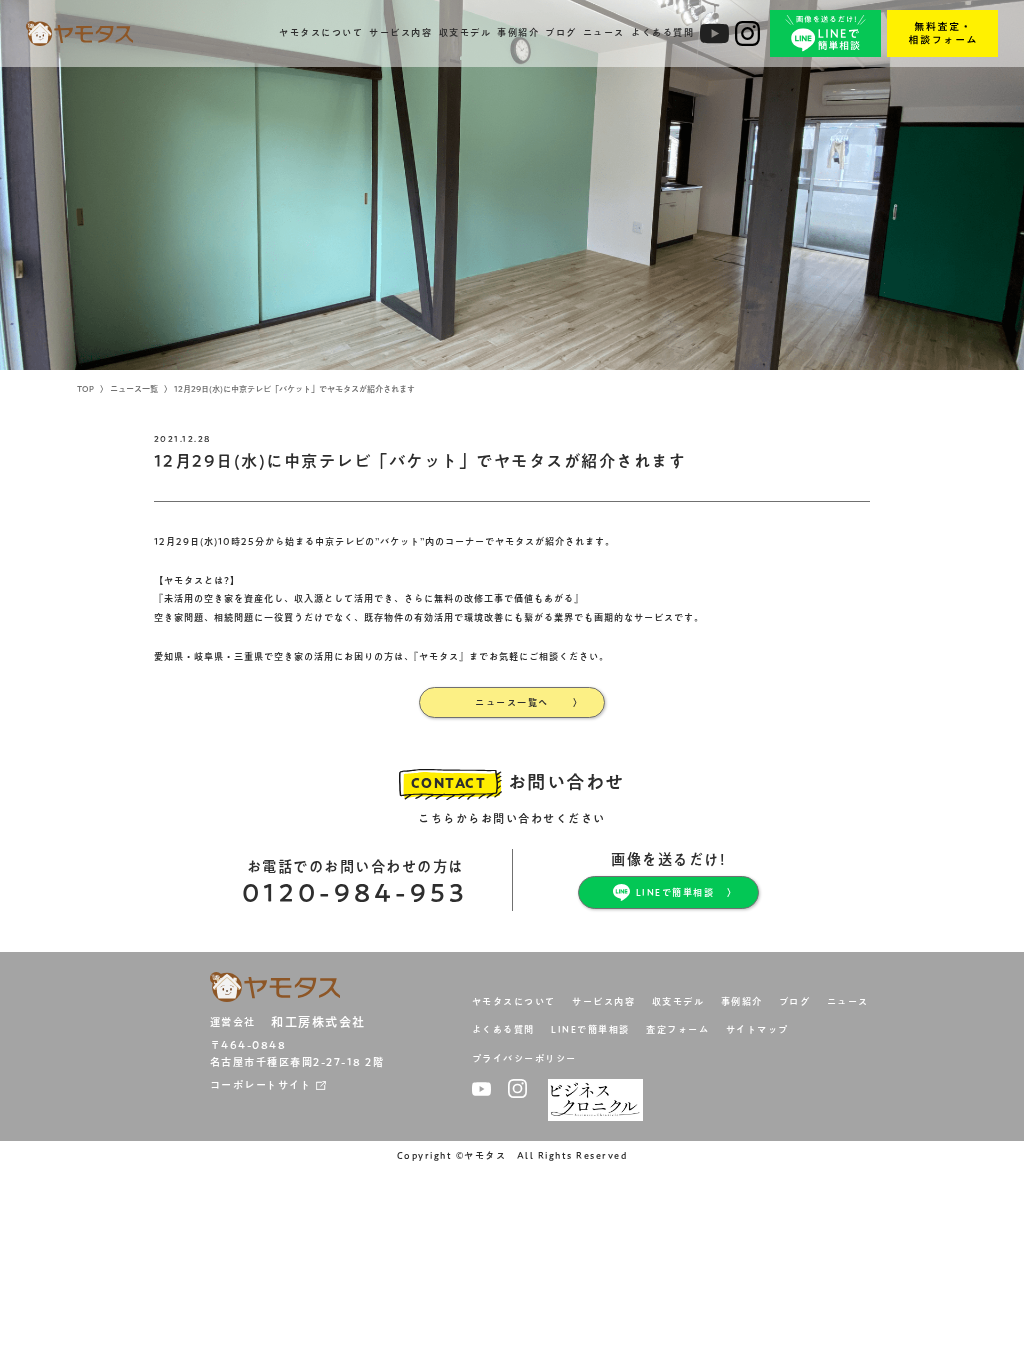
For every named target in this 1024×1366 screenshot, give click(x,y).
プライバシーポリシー (524, 1058)
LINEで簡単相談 (675, 892)
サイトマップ (757, 1029)
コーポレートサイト (261, 1085)
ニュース (604, 32)
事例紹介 (518, 32)
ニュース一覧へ (512, 702)
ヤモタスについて (321, 32)
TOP (85, 389)
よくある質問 (662, 32)
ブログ (561, 32)
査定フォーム (677, 1029)
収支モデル (465, 32)
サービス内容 (400, 32)
